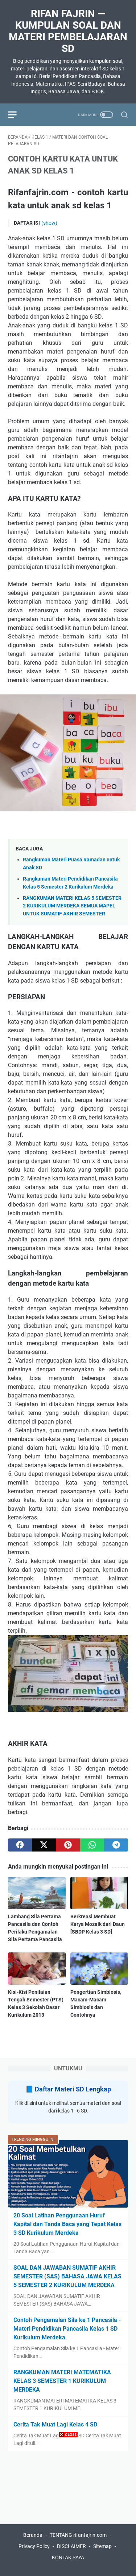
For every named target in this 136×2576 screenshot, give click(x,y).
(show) (49, 223)
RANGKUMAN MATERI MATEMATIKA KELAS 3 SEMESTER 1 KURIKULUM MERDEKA (62, 2381)
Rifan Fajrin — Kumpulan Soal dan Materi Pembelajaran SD (68, 31)
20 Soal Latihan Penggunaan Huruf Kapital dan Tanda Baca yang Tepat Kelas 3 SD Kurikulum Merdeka (67, 2224)
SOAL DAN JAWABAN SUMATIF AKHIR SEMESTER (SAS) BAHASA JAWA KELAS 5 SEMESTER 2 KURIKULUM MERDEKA (67, 2276)
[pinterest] (68, 1845)
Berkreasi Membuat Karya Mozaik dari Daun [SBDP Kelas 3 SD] (98, 1924)
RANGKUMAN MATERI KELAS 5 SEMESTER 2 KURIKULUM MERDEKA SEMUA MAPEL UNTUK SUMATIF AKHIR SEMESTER (72, 906)
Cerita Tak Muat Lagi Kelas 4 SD (55, 2424)
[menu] (17, 115)
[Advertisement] (68, 2508)
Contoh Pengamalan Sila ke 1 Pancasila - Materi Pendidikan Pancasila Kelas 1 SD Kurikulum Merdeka (67, 2329)
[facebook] (20, 1845)
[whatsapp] (92, 1845)
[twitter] (44, 1845)
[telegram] (116, 1845)
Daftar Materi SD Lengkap (73, 2089)
